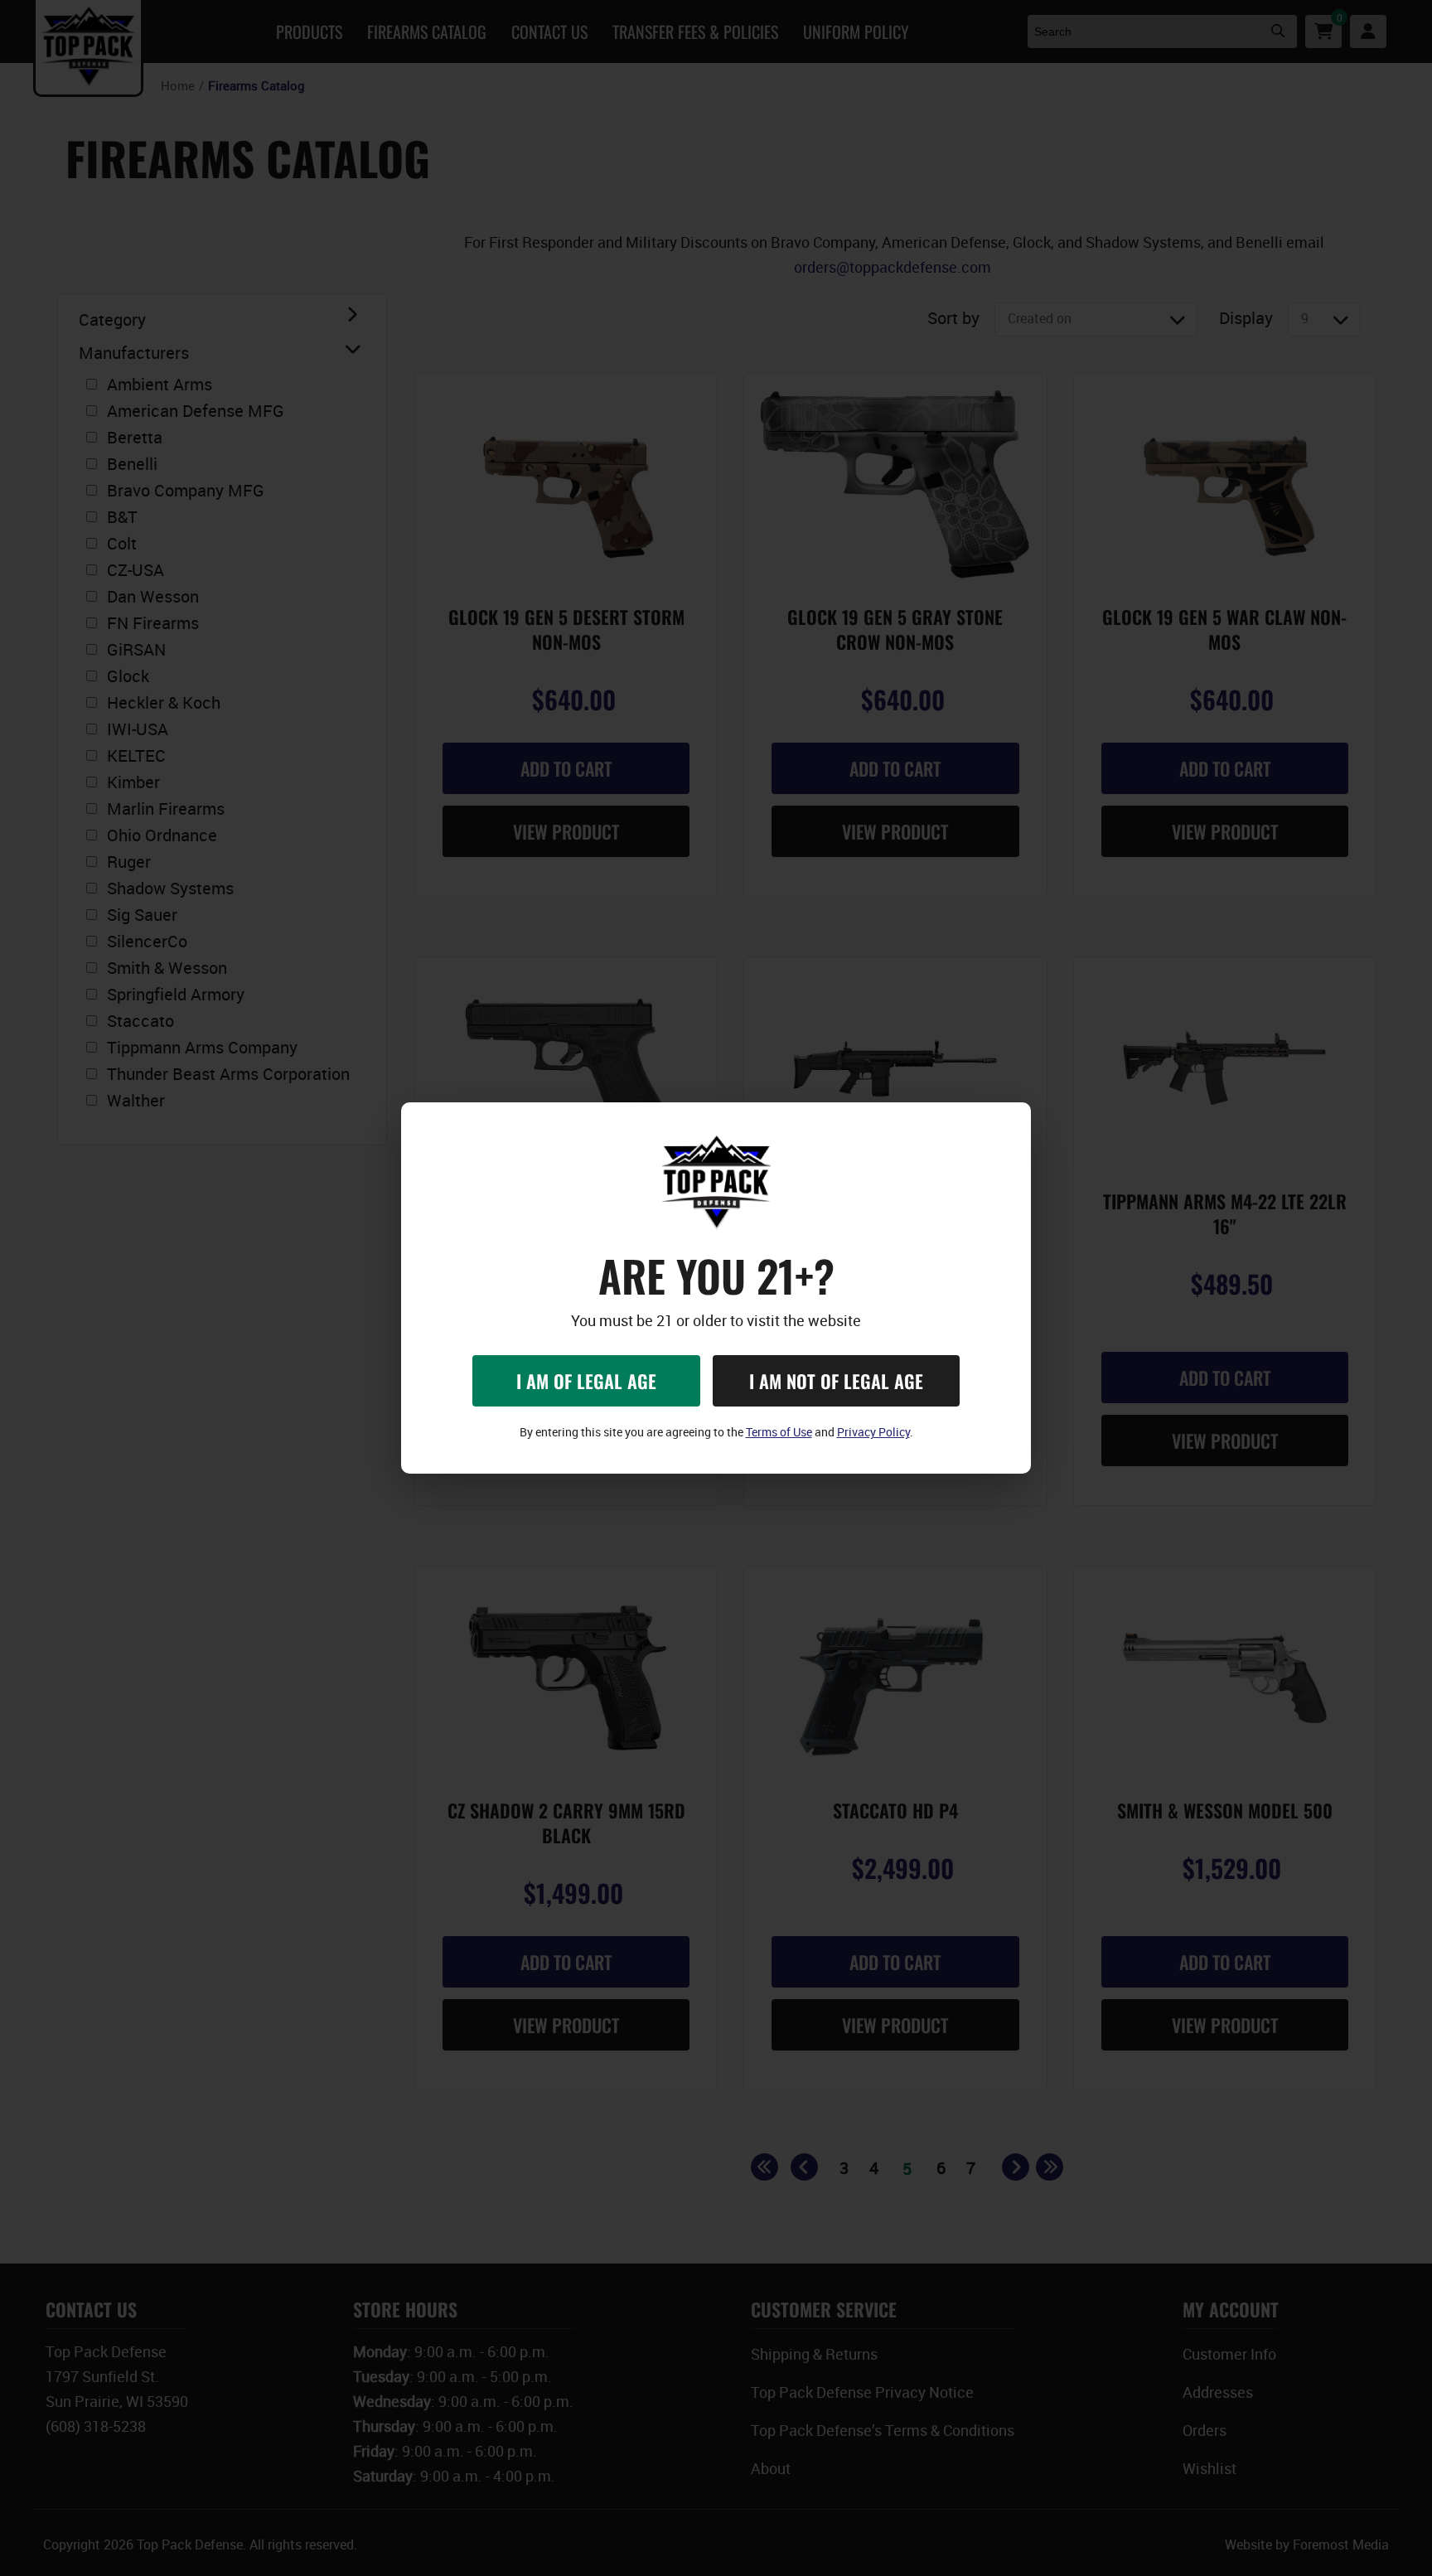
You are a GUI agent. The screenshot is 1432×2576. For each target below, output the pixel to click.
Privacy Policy (873, 1432)
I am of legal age (586, 1381)
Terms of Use (779, 1432)
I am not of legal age (836, 1381)
